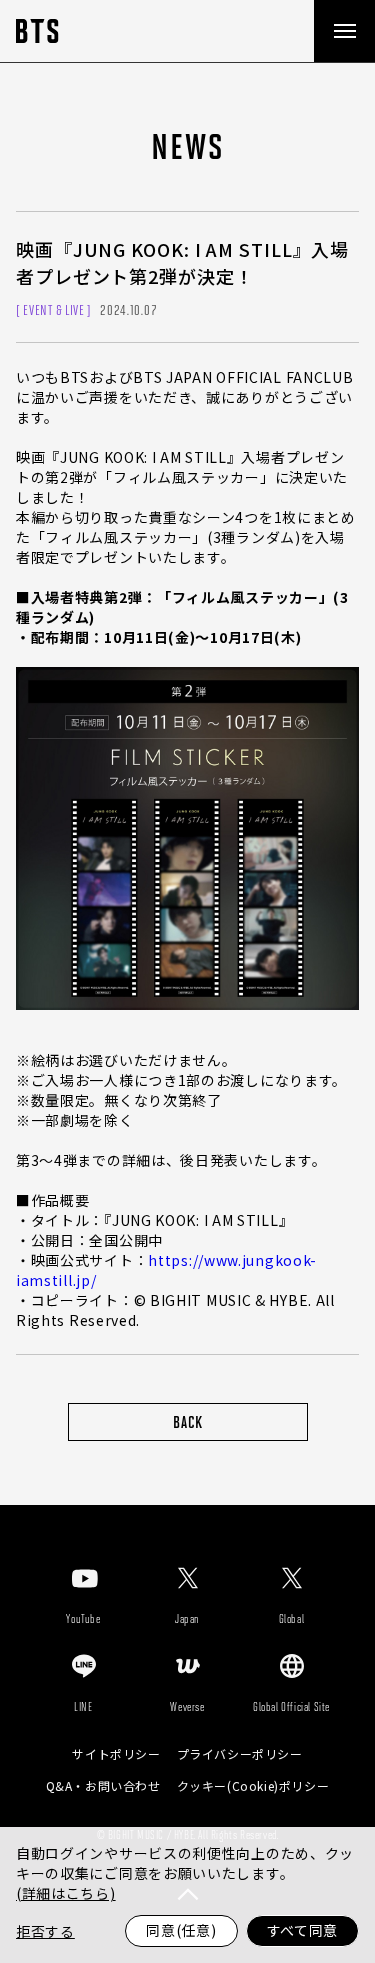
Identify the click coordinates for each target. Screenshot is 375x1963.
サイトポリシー (116, 1754)
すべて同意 (303, 1930)
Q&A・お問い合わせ (103, 1786)
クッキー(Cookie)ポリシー (253, 1786)
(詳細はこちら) (66, 1893)
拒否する (45, 1931)
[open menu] (344, 31)
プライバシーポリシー (240, 1754)
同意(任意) (181, 1930)
